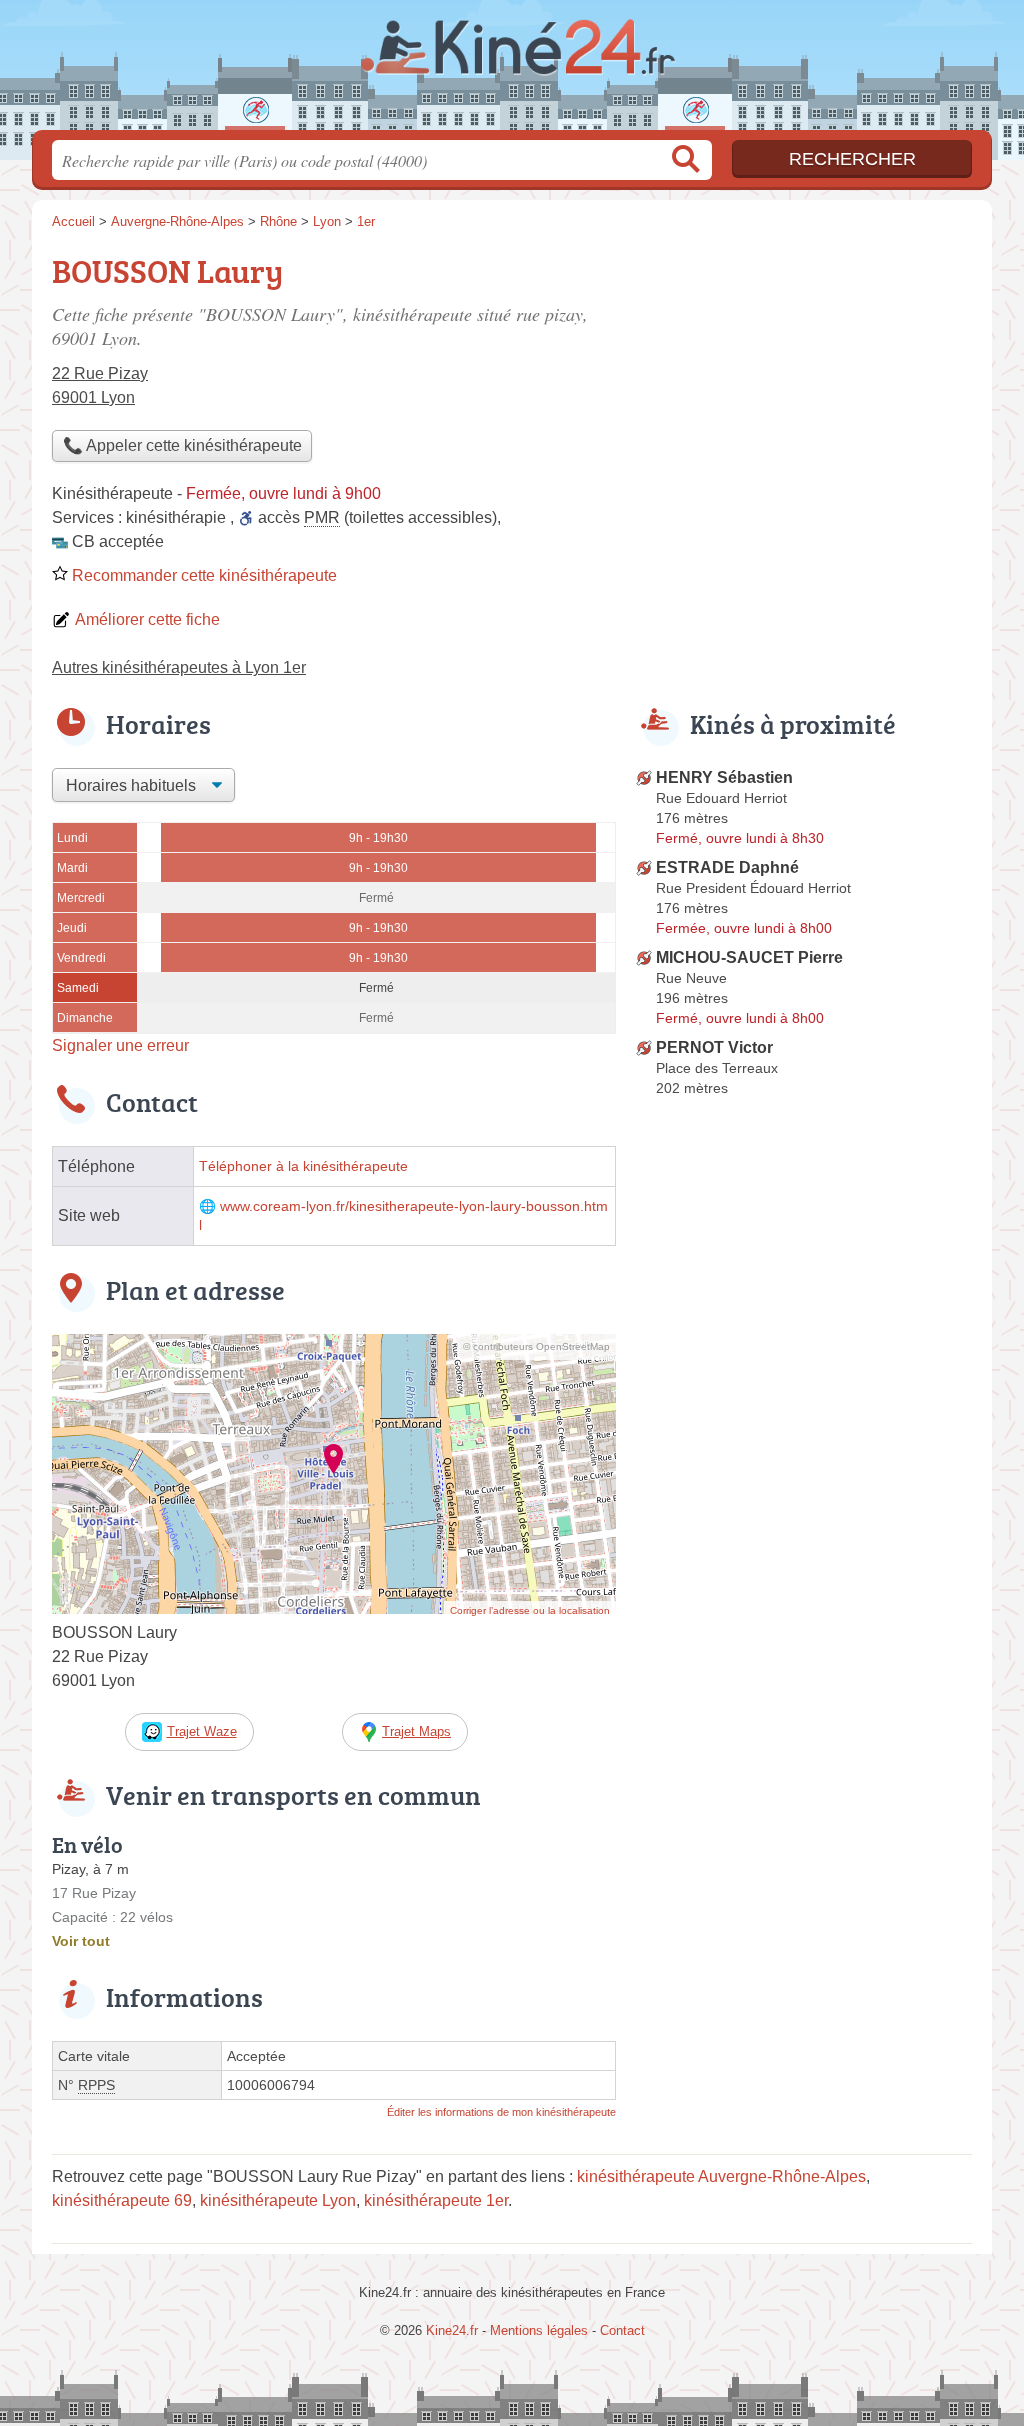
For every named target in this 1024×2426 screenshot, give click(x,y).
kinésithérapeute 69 (122, 2200)
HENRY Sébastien (724, 777)
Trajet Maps (416, 1731)
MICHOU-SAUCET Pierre (749, 957)
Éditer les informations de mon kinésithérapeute (501, 2112)
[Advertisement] (804, 386)
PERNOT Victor (714, 1047)
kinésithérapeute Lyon (278, 2200)
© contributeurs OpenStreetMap (536, 1346)
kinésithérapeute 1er (436, 2200)
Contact (622, 2330)
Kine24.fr (512, 71)
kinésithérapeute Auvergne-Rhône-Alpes (721, 2176)
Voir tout (81, 1941)
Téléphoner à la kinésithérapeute (303, 1166)
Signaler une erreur (120, 1045)
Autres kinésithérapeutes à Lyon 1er (179, 667)
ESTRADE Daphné (727, 867)
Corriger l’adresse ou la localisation (530, 1610)
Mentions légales (539, 2330)
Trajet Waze (202, 1731)
